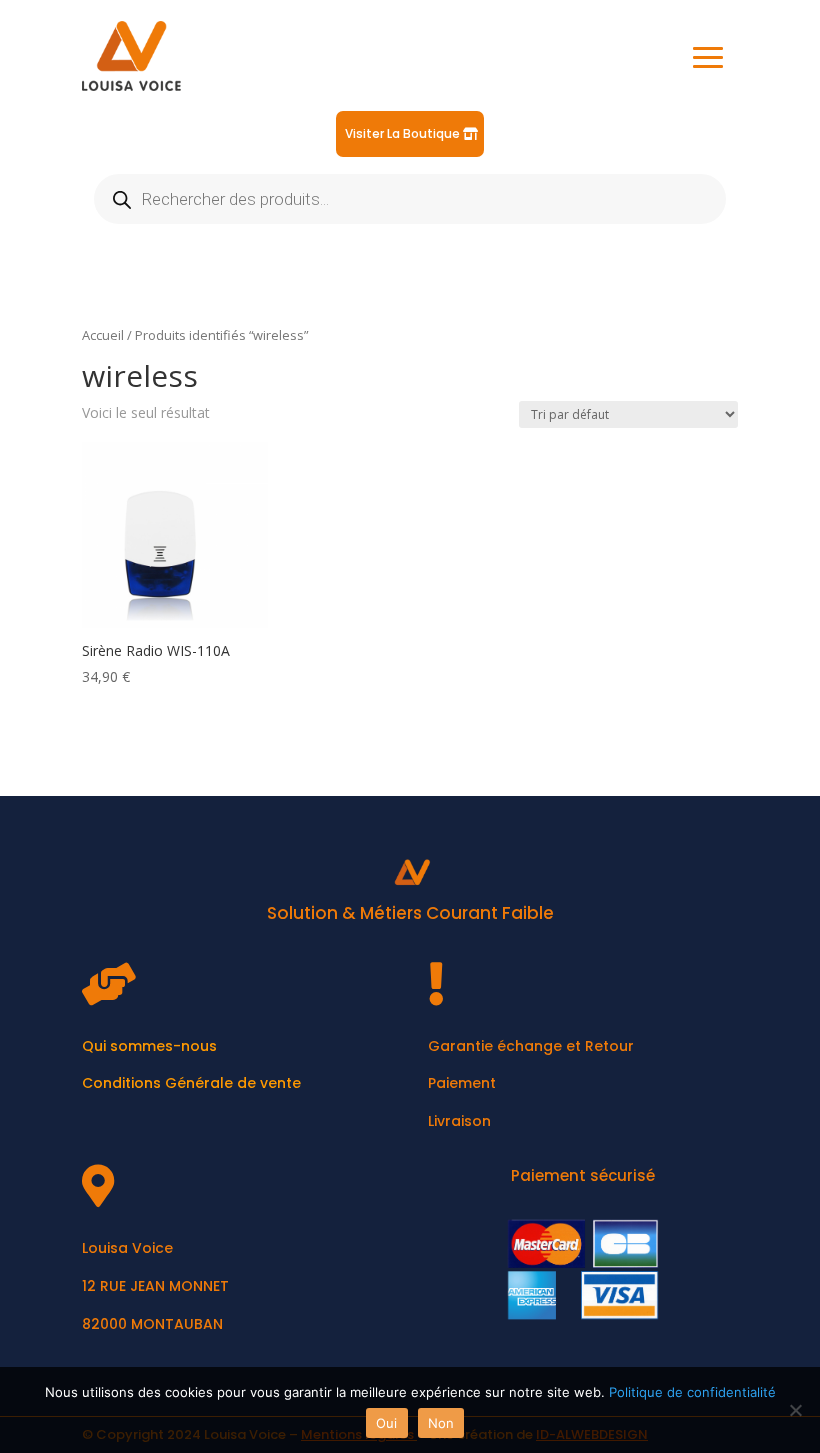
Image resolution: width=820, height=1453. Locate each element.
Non (441, 1423)
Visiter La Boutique (402, 133)
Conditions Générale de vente (191, 1083)
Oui (387, 1423)
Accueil (103, 335)
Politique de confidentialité (692, 1392)
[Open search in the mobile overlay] (410, 199)
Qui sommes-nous (149, 1046)
